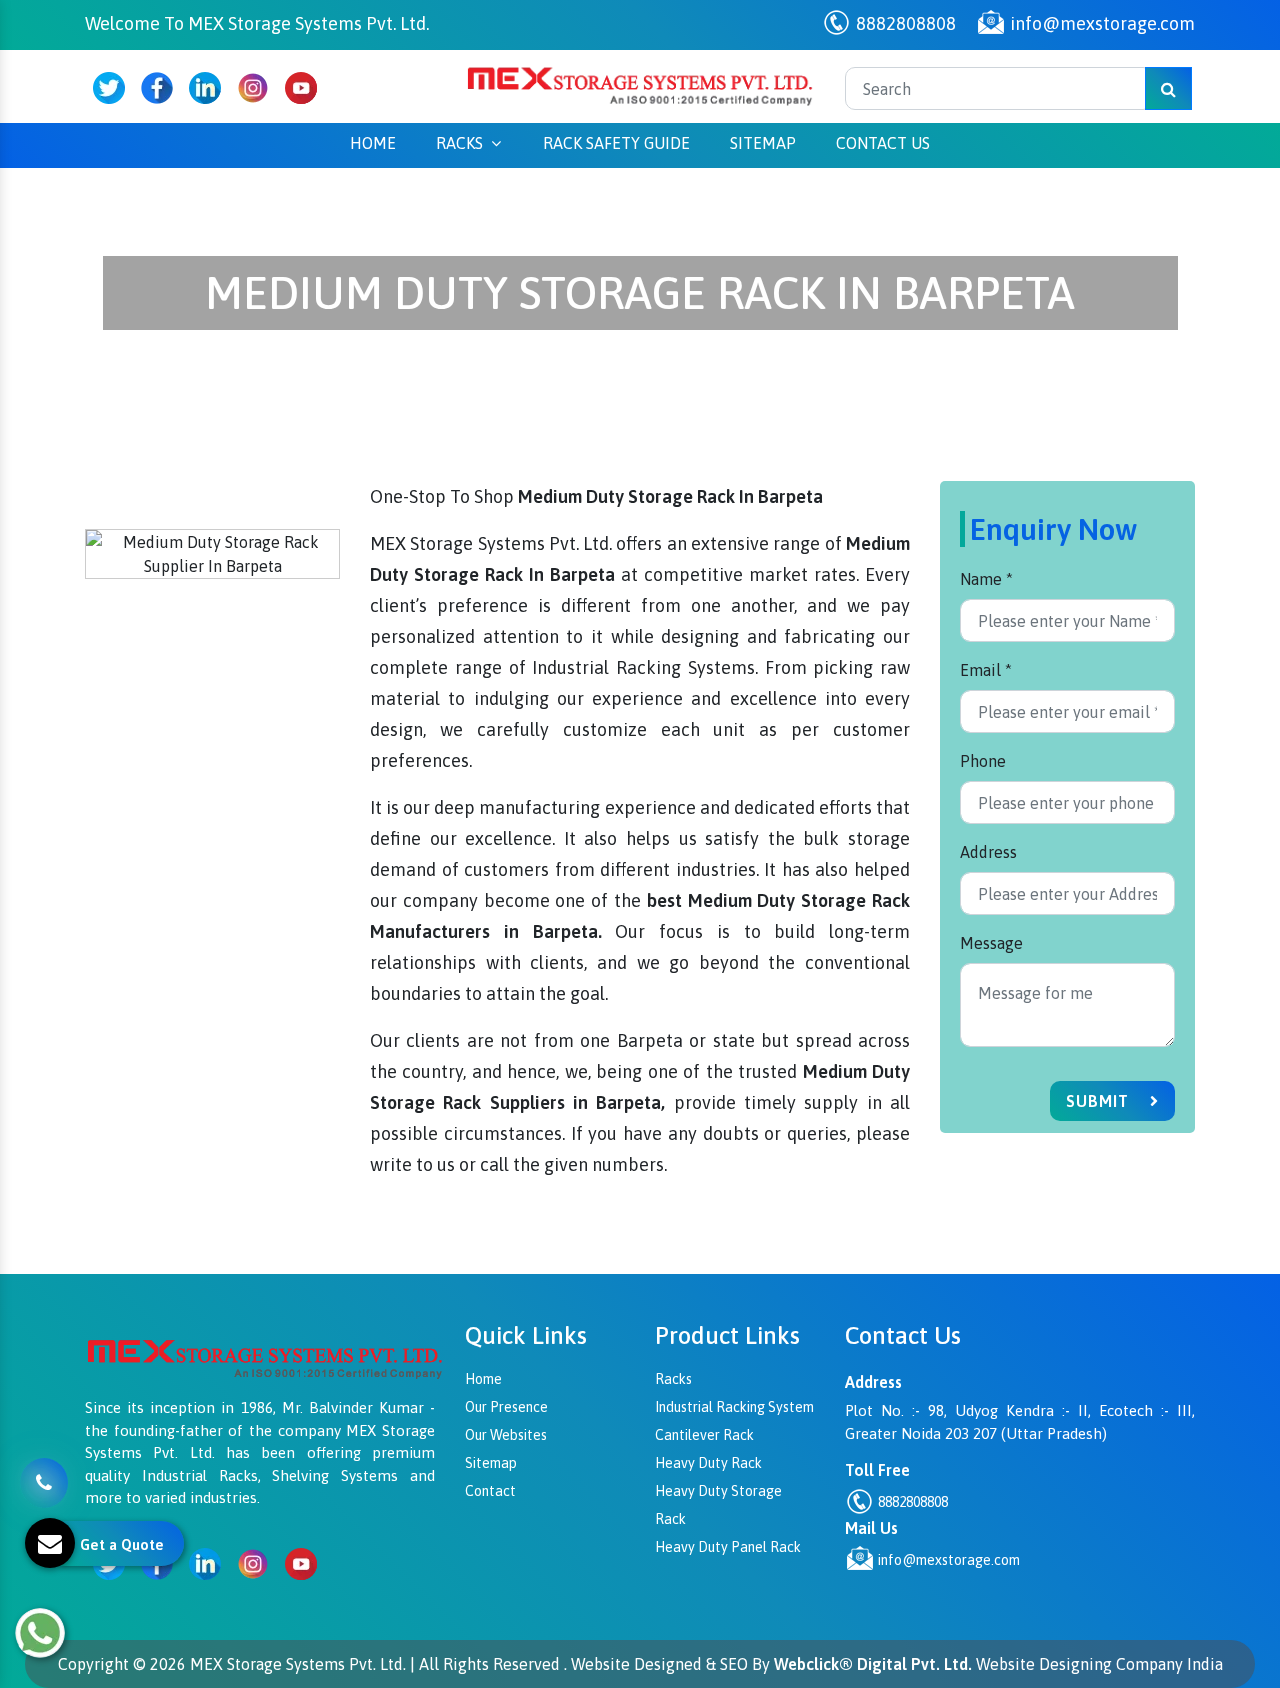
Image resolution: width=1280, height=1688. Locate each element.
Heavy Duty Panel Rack (728, 1547)
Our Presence (506, 1407)
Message (991, 943)
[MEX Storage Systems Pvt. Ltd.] (640, 85)
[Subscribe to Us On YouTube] (301, 88)
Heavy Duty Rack (708, 1463)
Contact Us (883, 143)
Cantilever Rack (704, 1435)
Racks (459, 143)
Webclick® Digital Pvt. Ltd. (873, 1664)
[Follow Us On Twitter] (109, 88)
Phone (983, 761)
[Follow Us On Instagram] (253, 88)
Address (988, 852)
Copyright (93, 1664)
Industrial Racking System (734, 1407)
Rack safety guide (616, 143)
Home (373, 143)
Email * (986, 670)
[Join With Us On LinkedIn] (205, 88)
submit (1100, 1101)
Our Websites (506, 1435)
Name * (986, 579)
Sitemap (763, 143)
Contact (490, 1491)
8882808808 (904, 23)
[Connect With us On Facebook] (157, 88)
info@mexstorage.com (1100, 23)
